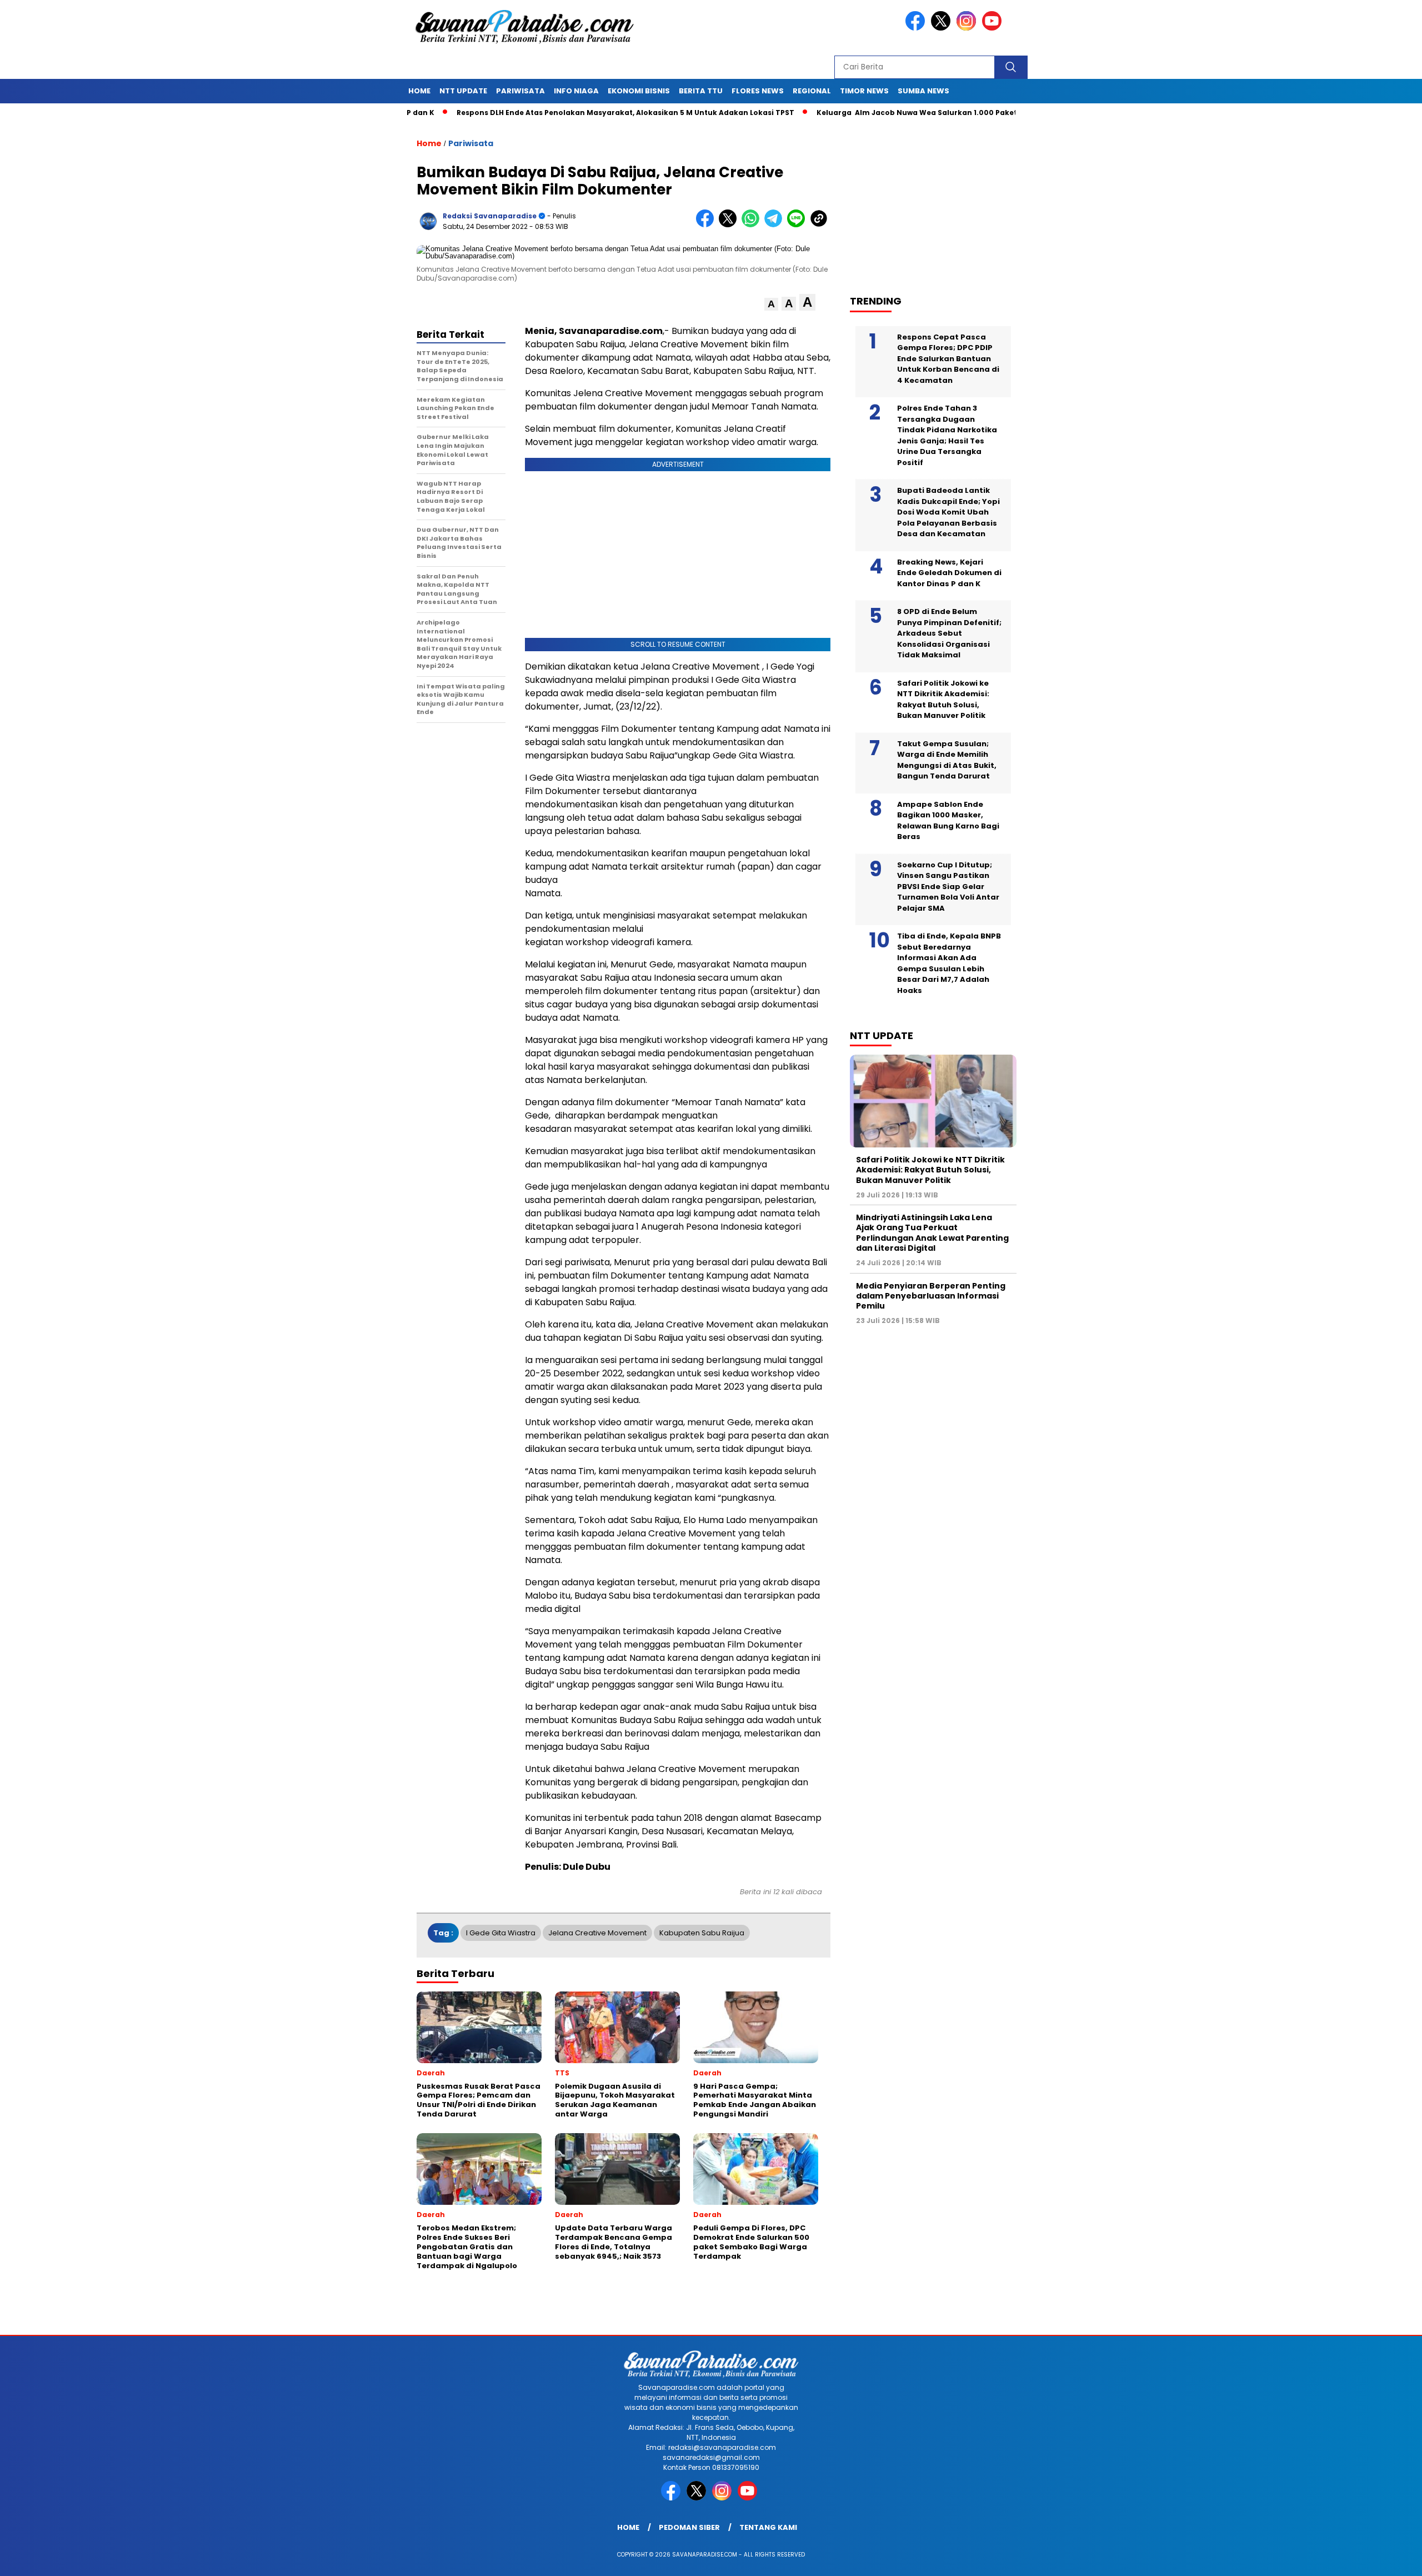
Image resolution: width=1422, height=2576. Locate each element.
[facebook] (917, 28)
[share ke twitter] (730, 225)
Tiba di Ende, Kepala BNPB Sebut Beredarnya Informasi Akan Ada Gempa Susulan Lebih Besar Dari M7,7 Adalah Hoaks (949, 963)
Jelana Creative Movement (597, 1933)
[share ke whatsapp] (753, 225)
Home (419, 91)
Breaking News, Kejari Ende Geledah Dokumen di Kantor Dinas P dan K (949, 573)
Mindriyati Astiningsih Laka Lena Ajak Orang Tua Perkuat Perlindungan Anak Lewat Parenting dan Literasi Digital (932, 1233)
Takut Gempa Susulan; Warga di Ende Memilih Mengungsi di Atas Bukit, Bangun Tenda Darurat (947, 760)
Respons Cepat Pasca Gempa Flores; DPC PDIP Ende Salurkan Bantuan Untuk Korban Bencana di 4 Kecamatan (948, 359)
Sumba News (923, 91)
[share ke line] (798, 225)
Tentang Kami (768, 2527)
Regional (812, 91)
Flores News (758, 91)
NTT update (463, 91)
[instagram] (968, 28)
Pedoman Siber (689, 2527)
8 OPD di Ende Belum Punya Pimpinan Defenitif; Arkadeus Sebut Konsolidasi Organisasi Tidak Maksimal (949, 633)
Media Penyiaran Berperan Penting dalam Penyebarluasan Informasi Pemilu (931, 1296)
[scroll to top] (1370, 2559)
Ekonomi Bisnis (639, 91)
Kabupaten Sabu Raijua (702, 1933)
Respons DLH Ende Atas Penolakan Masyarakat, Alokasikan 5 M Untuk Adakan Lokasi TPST (544, 113)
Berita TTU (701, 91)
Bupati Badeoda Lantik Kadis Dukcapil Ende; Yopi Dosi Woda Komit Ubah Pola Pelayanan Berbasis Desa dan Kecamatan (948, 512)
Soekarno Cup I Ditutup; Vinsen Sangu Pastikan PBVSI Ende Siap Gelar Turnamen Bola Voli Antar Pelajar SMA (948, 887)
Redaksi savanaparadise (490, 216)
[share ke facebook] (707, 225)
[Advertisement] (939, 201)
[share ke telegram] (776, 225)
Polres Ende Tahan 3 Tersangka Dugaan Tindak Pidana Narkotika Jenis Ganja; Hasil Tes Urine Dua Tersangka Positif (947, 435)
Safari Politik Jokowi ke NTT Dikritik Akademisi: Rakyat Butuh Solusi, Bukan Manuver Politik (943, 700)
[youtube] (994, 28)
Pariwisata (520, 91)
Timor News (864, 91)
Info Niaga (576, 91)
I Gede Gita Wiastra (501, 1933)
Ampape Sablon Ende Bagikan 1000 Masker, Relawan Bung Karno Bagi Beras (948, 821)
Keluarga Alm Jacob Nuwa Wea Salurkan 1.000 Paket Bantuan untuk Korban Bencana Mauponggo (922, 113)
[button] (771, 304)
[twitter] (943, 28)
